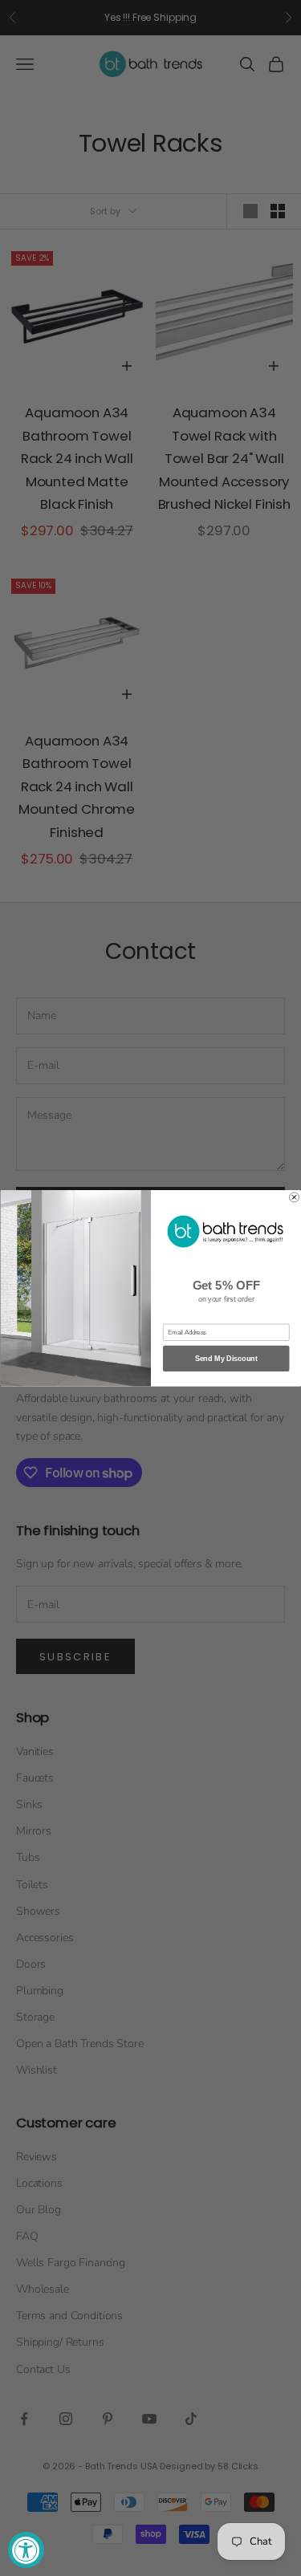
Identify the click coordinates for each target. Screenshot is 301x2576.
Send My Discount (226, 1358)
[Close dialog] (294, 1197)
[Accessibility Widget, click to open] (26, 2550)
